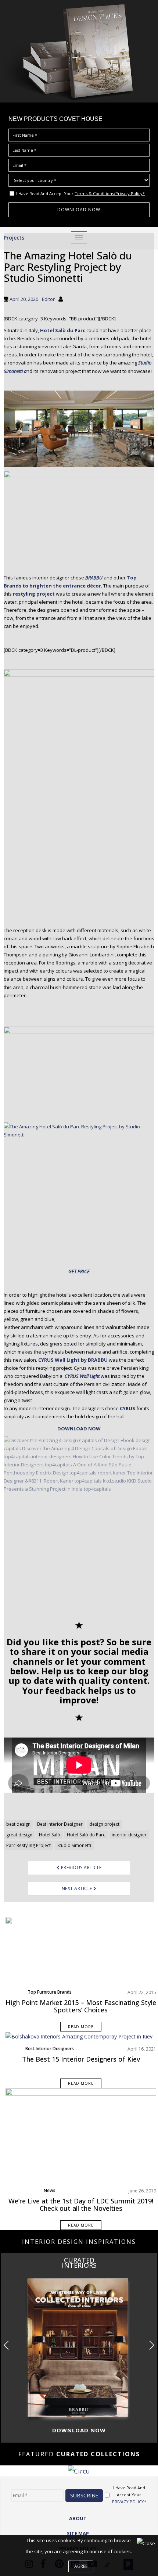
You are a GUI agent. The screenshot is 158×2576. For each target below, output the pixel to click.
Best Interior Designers (50, 2049)
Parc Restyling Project (28, 1845)
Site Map (78, 2533)
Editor (48, 299)
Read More (81, 2027)
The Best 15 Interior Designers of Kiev (81, 2059)
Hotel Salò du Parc (86, 1835)
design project (104, 1824)
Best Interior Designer (60, 1824)
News (50, 2190)
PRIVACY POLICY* (129, 2502)
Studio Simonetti (74, 1845)
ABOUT (78, 2518)
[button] (152, 2345)
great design (19, 1835)
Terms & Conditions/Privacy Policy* (110, 193)
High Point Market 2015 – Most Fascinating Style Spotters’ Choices (81, 2006)
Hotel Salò (50, 1835)
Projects (14, 238)
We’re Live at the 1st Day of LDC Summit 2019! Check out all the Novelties (81, 2205)
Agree (81, 2566)
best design (18, 1824)
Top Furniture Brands (50, 1992)
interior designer (129, 1835)
